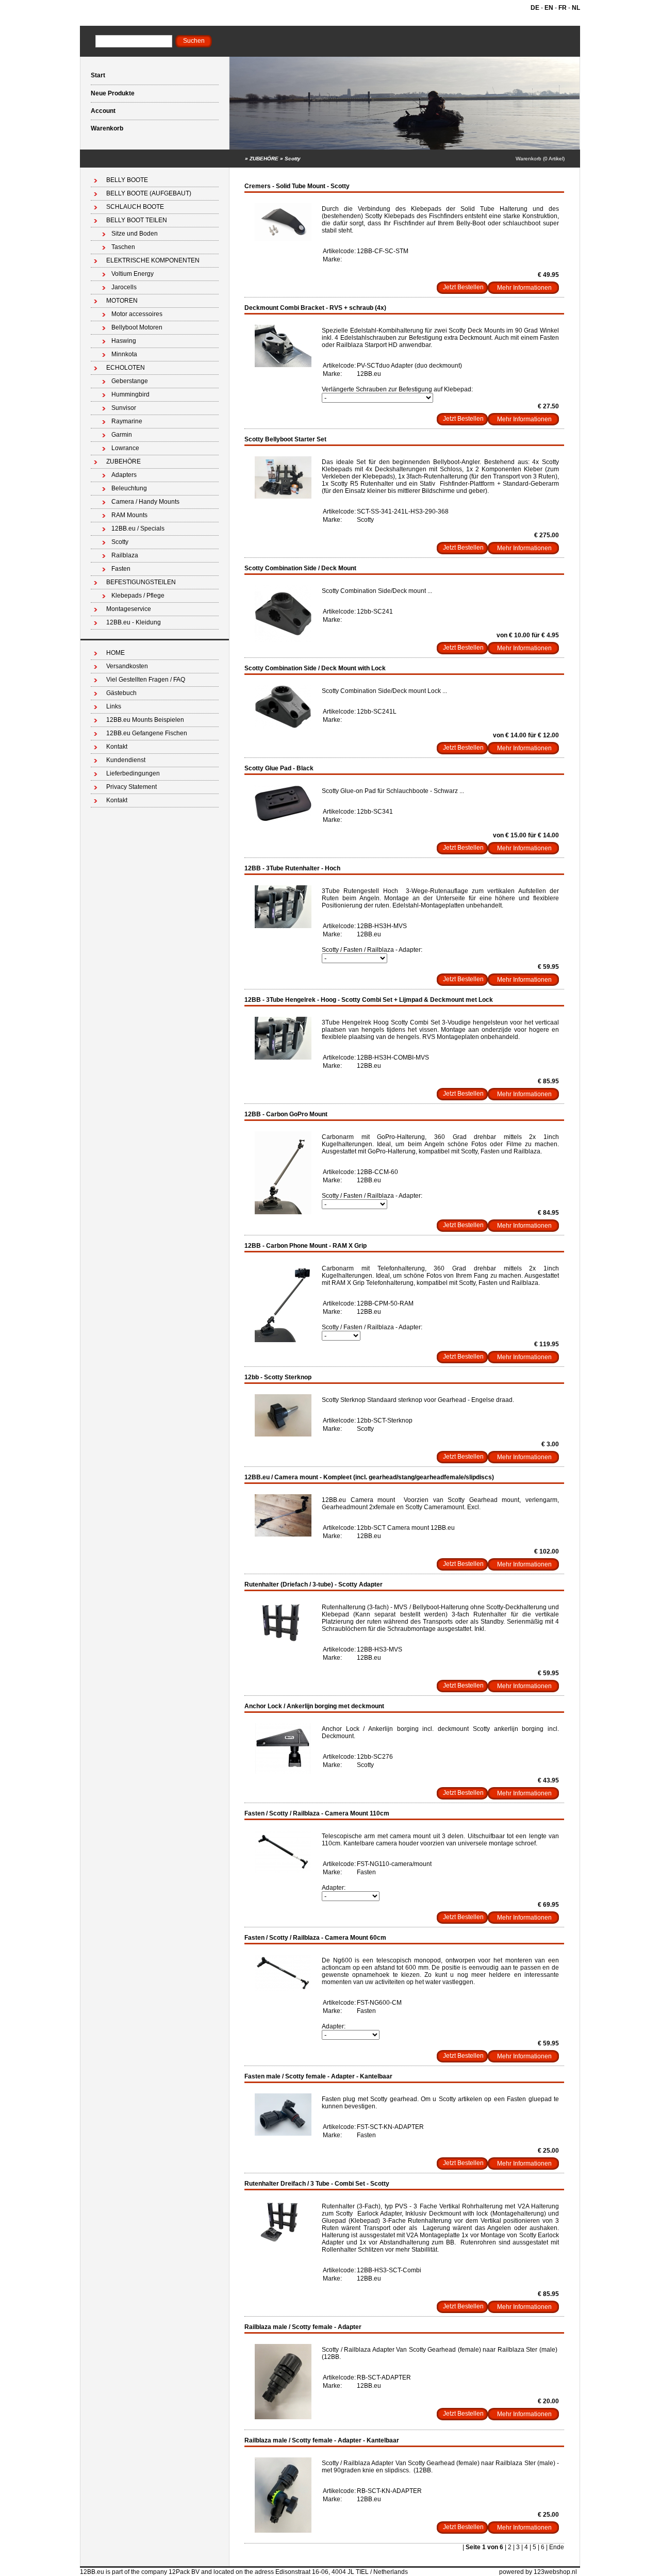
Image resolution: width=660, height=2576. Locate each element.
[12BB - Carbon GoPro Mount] (283, 1212)
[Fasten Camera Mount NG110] (283, 1871)
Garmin (122, 435)
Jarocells (124, 287)
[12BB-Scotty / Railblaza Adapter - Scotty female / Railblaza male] (283, 2417)
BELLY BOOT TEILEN (137, 220)
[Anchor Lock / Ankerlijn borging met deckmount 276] (283, 1772)
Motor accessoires (137, 314)
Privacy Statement (131, 787)
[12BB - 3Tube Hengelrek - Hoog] (283, 926)
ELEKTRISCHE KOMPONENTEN (153, 260)
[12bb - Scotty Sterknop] (283, 1434)
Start (98, 75)
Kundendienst (126, 760)
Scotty (293, 159)
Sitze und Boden (135, 234)
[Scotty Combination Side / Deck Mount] (283, 640)
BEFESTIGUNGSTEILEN (141, 582)
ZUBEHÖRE (264, 159)
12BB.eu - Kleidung (134, 622)
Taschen (123, 247)
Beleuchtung (129, 488)
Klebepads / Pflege (138, 596)
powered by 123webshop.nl (538, 2572)
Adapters (124, 475)
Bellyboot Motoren (137, 327)
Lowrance (125, 448)
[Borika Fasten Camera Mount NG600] (283, 1989)
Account (103, 111)
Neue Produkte (113, 93)
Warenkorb (107, 128)
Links (114, 706)
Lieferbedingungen (133, 773)
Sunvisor (124, 408)
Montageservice (129, 609)
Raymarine (127, 421)
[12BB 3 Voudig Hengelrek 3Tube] (283, 1640)
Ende (557, 2547)
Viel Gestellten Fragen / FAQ (146, 680)
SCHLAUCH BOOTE (135, 207)
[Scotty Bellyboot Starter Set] (283, 497)
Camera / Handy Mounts (145, 502)
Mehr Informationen (524, 288)
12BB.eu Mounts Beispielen (145, 720)
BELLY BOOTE (127, 180)
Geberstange (130, 381)
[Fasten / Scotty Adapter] (283, 2134)
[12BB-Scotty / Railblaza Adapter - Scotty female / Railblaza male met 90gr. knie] (283, 2531)
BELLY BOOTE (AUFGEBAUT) (149, 193)
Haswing (124, 341)
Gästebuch (121, 693)
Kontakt (117, 747)
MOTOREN (122, 301)
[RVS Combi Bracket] (283, 365)
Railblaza (125, 555)
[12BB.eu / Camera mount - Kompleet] (283, 1534)
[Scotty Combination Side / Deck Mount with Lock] (283, 726)
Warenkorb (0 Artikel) (540, 159)
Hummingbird (130, 394)
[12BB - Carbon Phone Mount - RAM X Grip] (283, 1340)
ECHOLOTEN (126, 368)
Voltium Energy (133, 274)
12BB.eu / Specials (138, 529)
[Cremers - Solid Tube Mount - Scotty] (283, 239)
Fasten (121, 569)
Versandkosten (127, 666)
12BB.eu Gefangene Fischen (147, 733)
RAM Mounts (129, 515)
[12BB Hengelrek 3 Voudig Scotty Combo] (283, 2241)
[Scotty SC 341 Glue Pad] (283, 819)
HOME (115, 653)
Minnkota (124, 354)
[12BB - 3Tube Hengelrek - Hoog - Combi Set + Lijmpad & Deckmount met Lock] (283, 1058)
